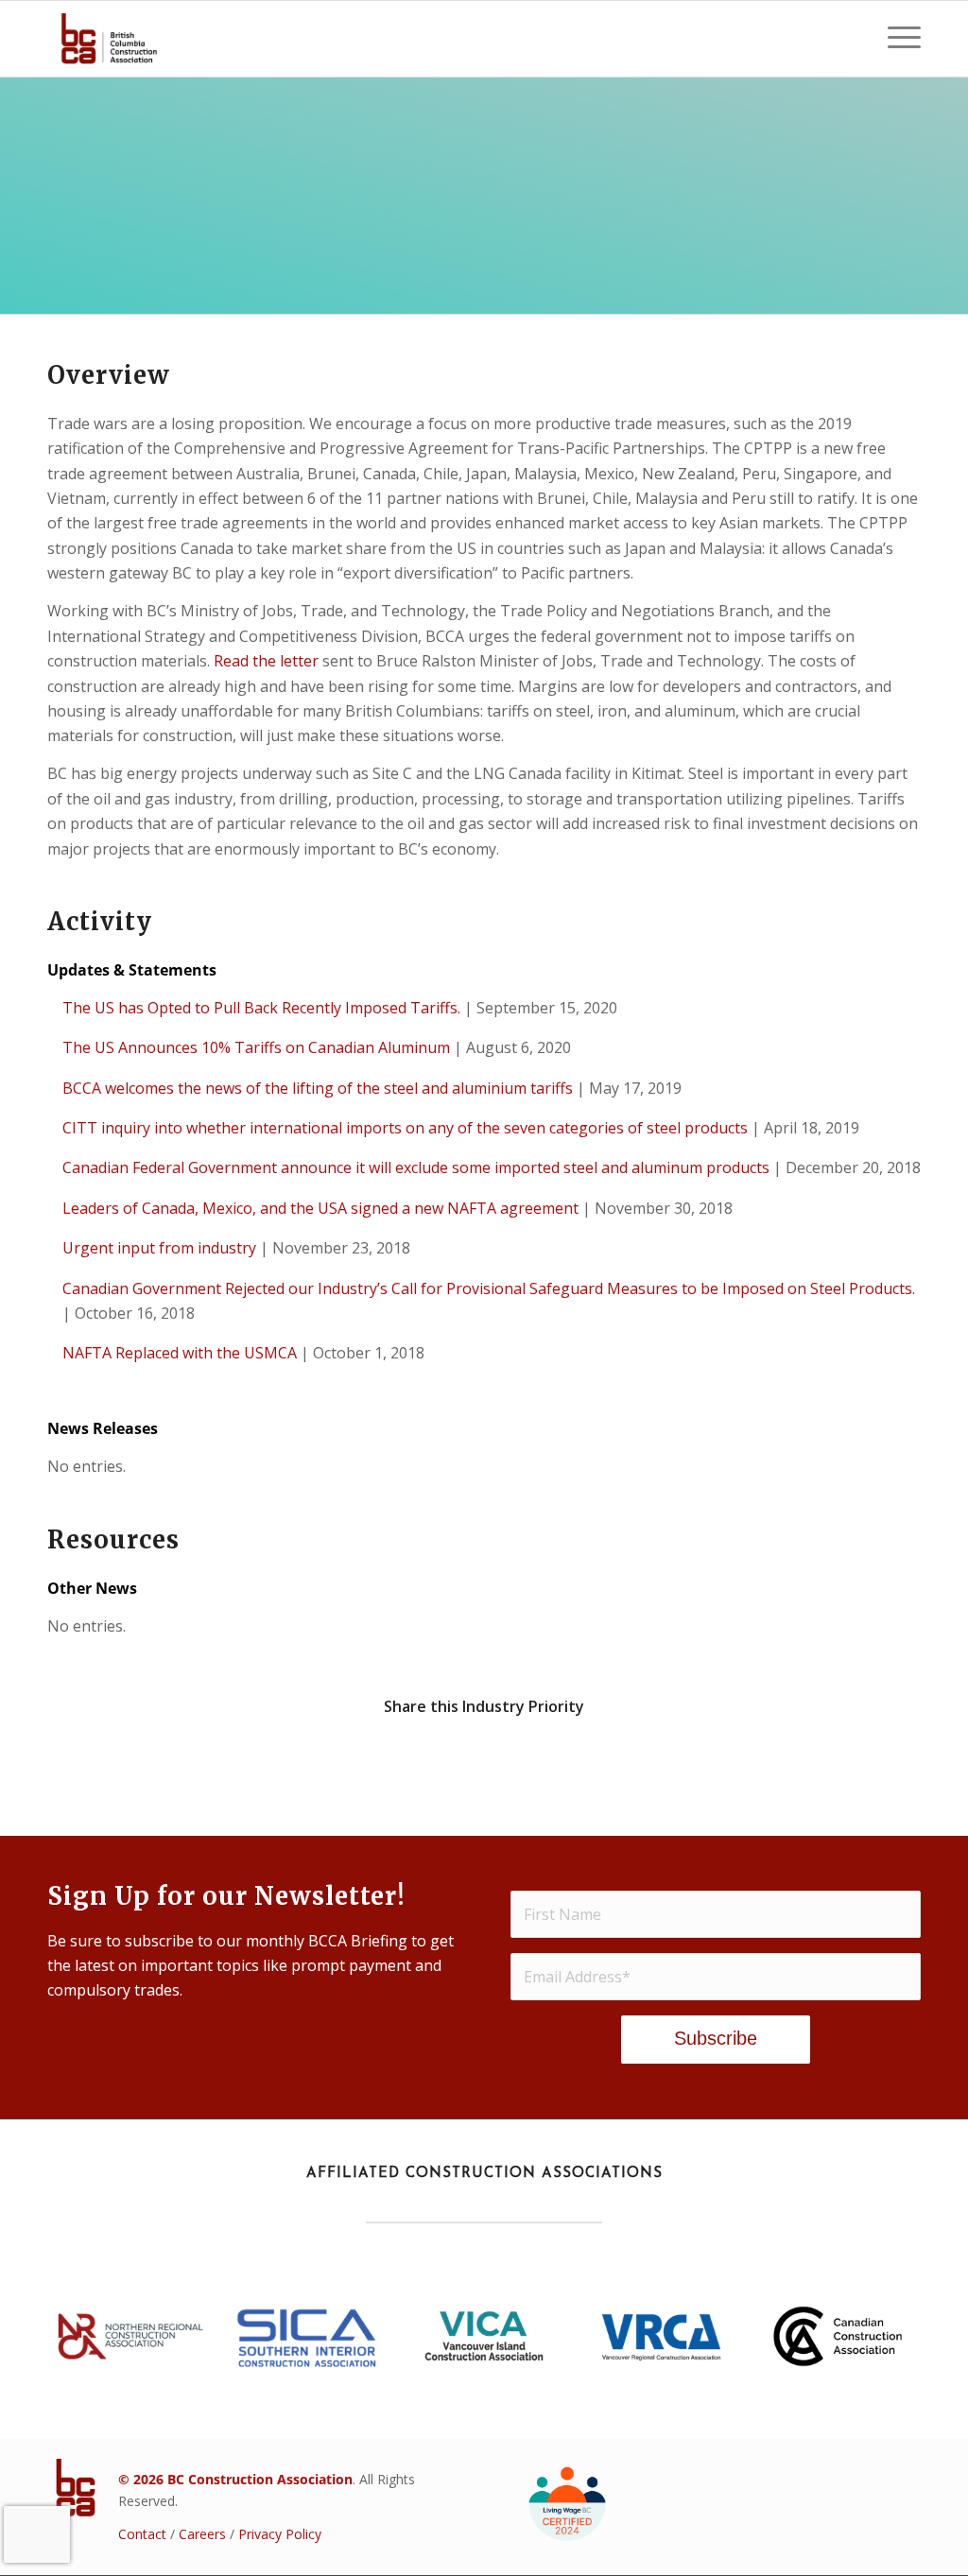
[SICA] (307, 2336)
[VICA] (484, 2336)
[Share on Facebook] (156, 1761)
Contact (142, 2534)
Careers (202, 2534)
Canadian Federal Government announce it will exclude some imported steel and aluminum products (416, 1167)
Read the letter (266, 661)
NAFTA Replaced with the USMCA (180, 1353)
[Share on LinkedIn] (593, 1761)
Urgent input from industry (159, 1248)
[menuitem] (898, 39)
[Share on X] (375, 1761)
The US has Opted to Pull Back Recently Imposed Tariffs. (261, 1008)
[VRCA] (661, 2336)
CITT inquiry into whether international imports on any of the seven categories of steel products (405, 1128)
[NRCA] (130, 2336)
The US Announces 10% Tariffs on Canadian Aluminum (256, 1047)
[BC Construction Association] (109, 39)
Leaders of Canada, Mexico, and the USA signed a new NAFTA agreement (320, 1208)
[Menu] (898, 39)
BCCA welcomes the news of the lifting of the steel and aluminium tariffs (318, 1088)
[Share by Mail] (812, 1761)
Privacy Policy (280, 2534)
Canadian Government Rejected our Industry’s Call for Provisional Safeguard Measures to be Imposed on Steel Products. (489, 1288)
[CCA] (838, 2336)
